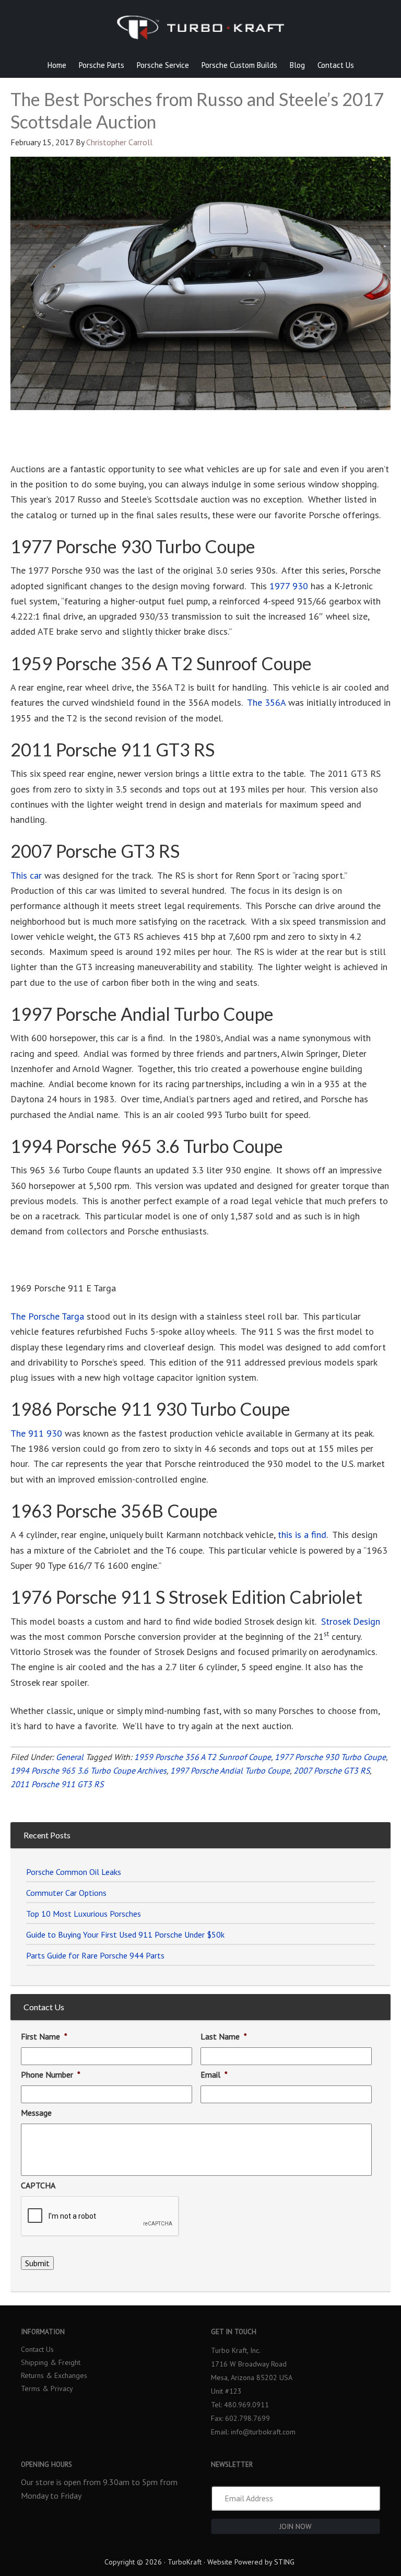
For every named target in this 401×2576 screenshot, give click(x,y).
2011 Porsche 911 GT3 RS (57, 1784)
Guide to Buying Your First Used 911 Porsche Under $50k (125, 1934)
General (70, 1757)
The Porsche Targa (47, 1316)
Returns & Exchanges (54, 2375)
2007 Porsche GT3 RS (332, 1770)
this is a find (302, 1535)
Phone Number (51, 2074)
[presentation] (100, 2217)
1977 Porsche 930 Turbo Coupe (330, 1757)
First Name (44, 2036)
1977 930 (289, 586)
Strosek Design (351, 1621)
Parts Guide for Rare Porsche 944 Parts (95, 1955)
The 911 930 (36, 1433)
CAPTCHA (38, 2185)
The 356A (266, 702)
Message (36, 2113)
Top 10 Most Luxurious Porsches (84, 1914)
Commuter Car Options (66, 1893)
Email (214, 2074)
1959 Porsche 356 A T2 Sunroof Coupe (203, 1757)
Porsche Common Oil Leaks (74, 1872)
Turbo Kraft (200, 34)
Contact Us (37, 2349)
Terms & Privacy (47, 2388)
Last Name (224, 2036)
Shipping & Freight (51, 2362)
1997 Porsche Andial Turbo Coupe (230, 1770)
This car (26, 875)
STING (284, 2562)
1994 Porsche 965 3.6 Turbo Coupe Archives (89, 1770)
